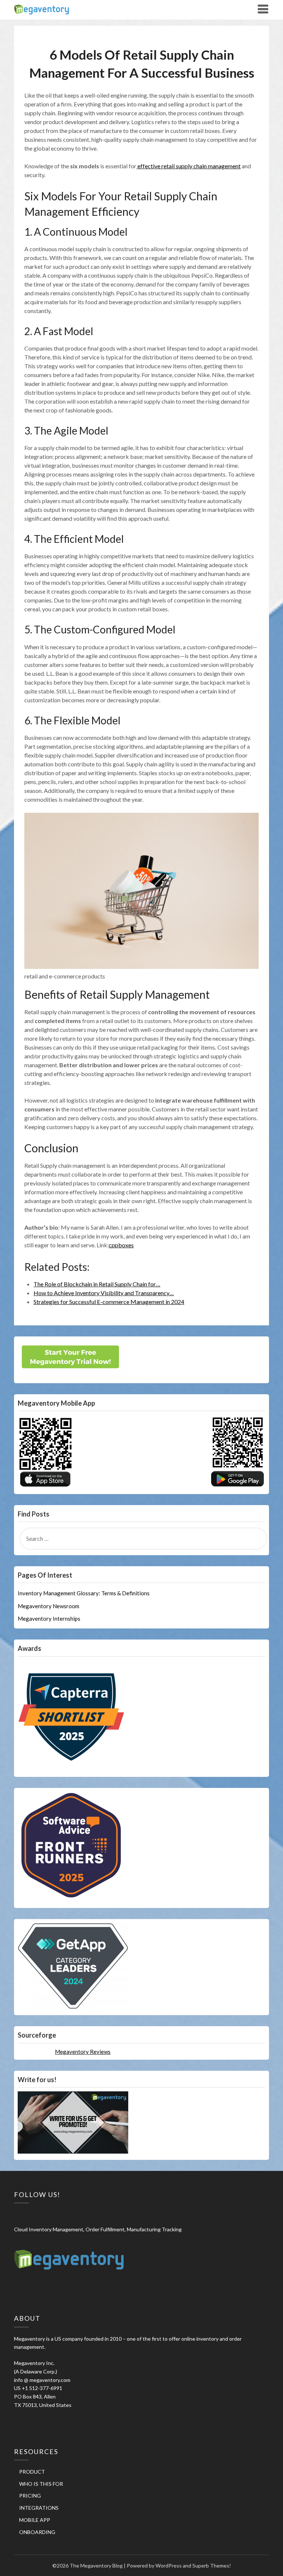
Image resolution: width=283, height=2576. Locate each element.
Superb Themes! (212, 2566)
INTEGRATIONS (39, 2508)
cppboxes (121, 1245)
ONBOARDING (37, 2532)
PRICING (30, 2496)
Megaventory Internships (49, 1619)
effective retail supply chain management (188, 166)
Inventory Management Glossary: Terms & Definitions (84, 1593)
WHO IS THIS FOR (41, 2484)
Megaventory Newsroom (48, 1606)
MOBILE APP (35, 2520)
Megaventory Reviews (83, 2052)
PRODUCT (32, 2472)
